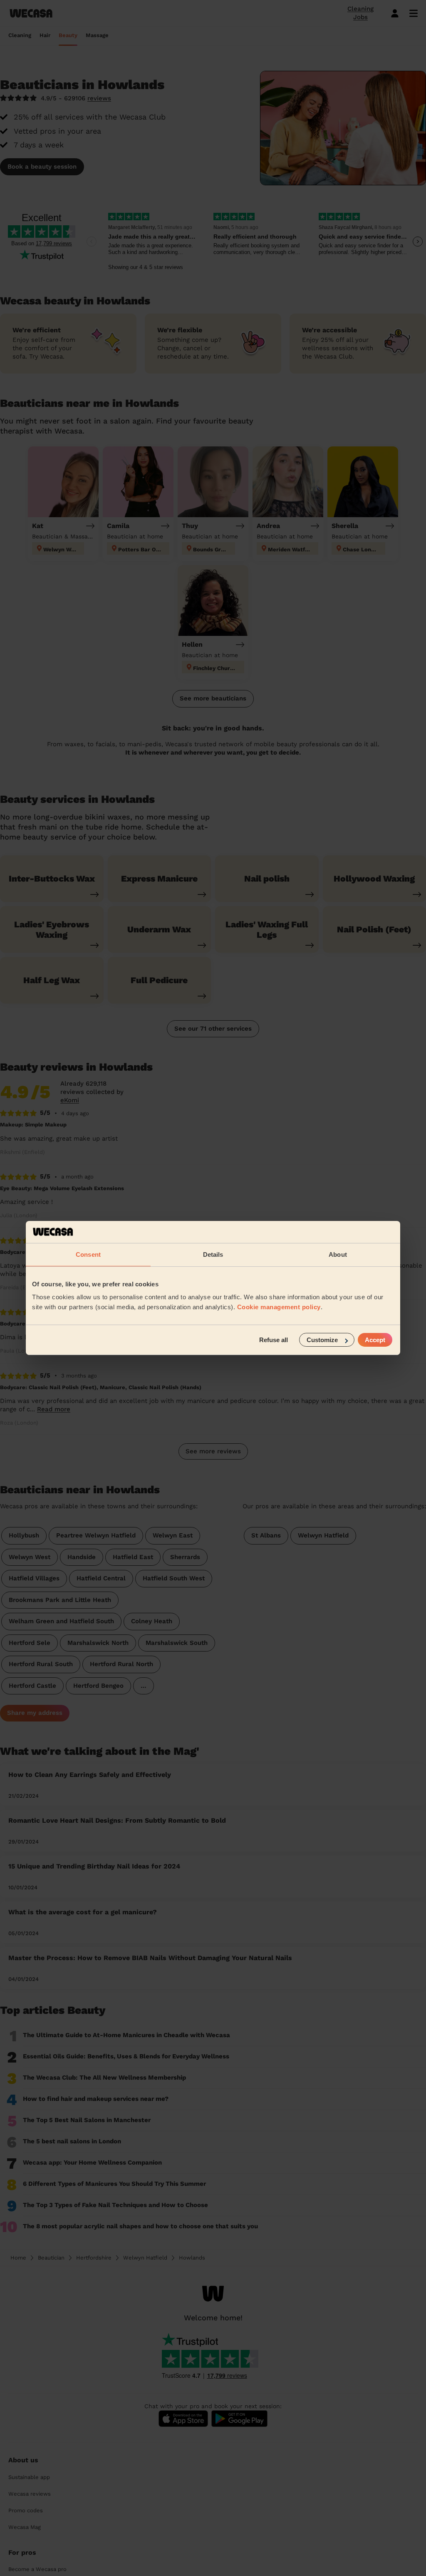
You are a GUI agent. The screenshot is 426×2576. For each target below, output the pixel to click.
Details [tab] (213, 1254)
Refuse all (274, 1340)
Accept (375, 1340)
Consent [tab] (88, 1254)
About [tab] (338, 1254)
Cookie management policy (279, 1307)
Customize (322, 1340)
